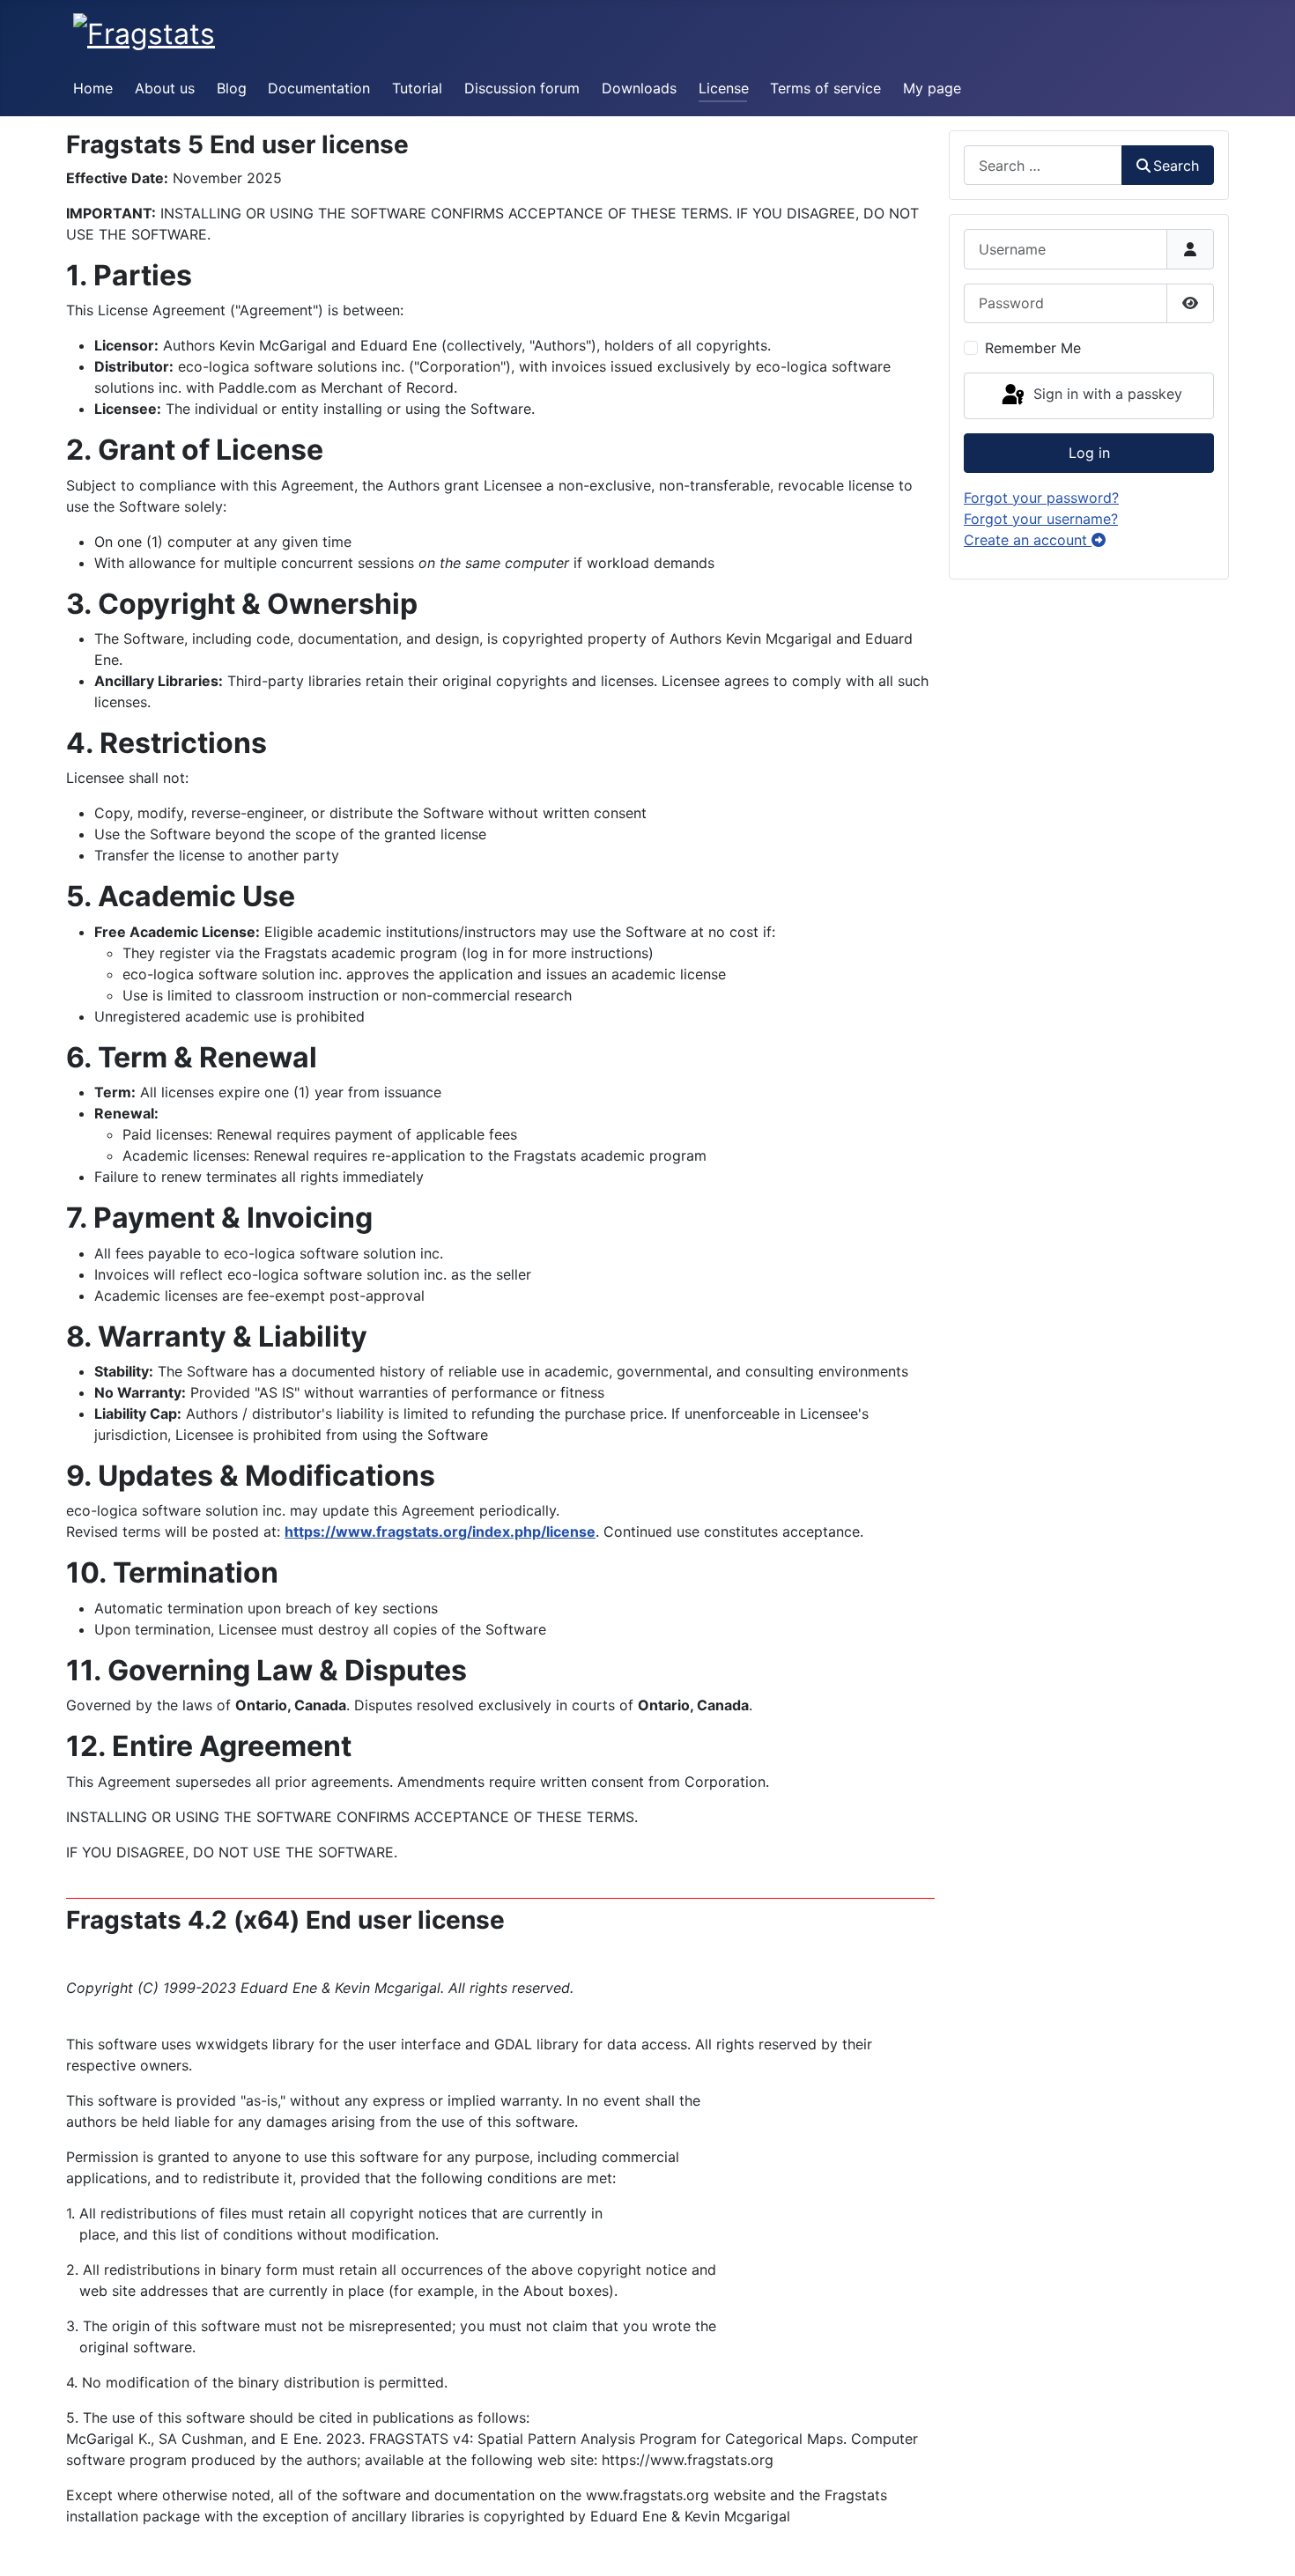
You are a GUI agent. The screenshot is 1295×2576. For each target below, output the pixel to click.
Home (93, 88)
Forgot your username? (1041, 519)
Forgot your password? (1041, 498)
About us (165, 88)
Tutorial (417, 88)
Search (1176, 166)
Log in (1089, 453)
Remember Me (1033, 348)
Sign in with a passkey (1106, 395)
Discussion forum (522, 88)
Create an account (1028, 540)
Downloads (639, 88)
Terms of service (825, 88)
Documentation (319, 88)
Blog (232, 88)
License (724, 88)
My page (932, 88)
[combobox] (1043, 165)
